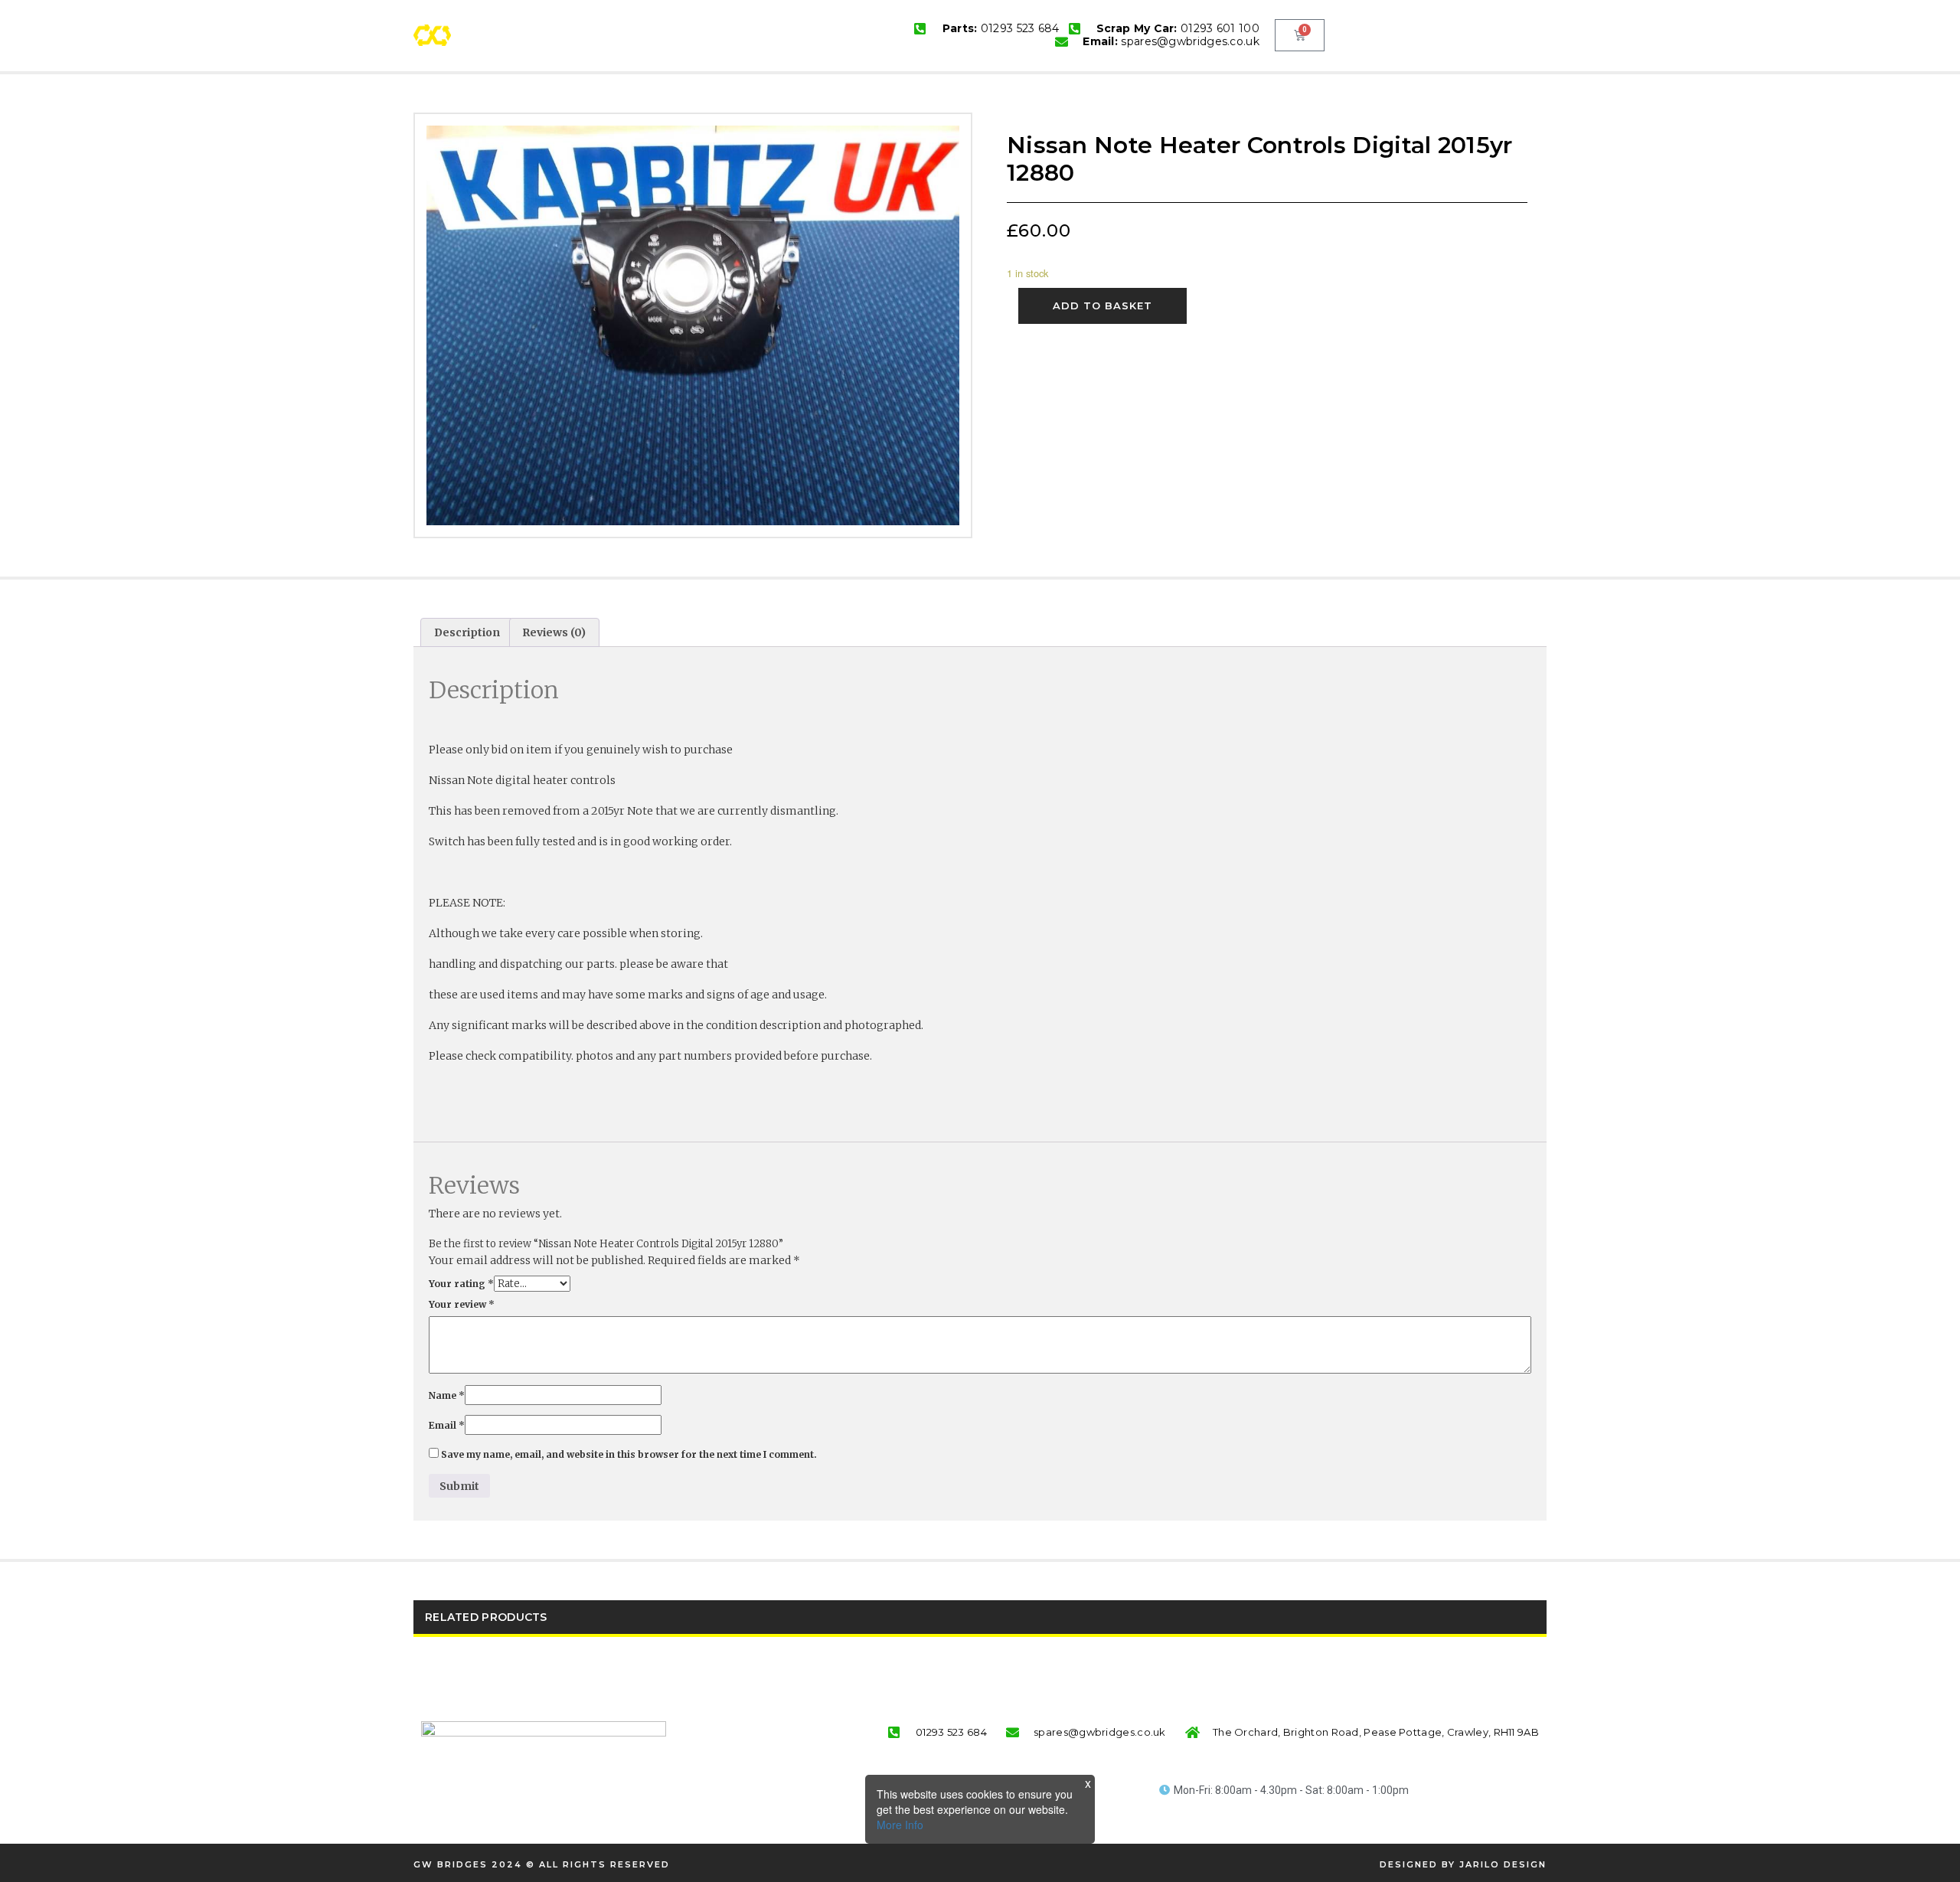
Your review (462, 1304)
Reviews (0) (554, 632)
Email (447, 1425)
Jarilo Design (1503, 1864)
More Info (900, 1825)
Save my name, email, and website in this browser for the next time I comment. (629, 1454)
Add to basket (1102, 305)
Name (447, 1395)
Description (467, 632)
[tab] (467, 632)
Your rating (461, 1284)
